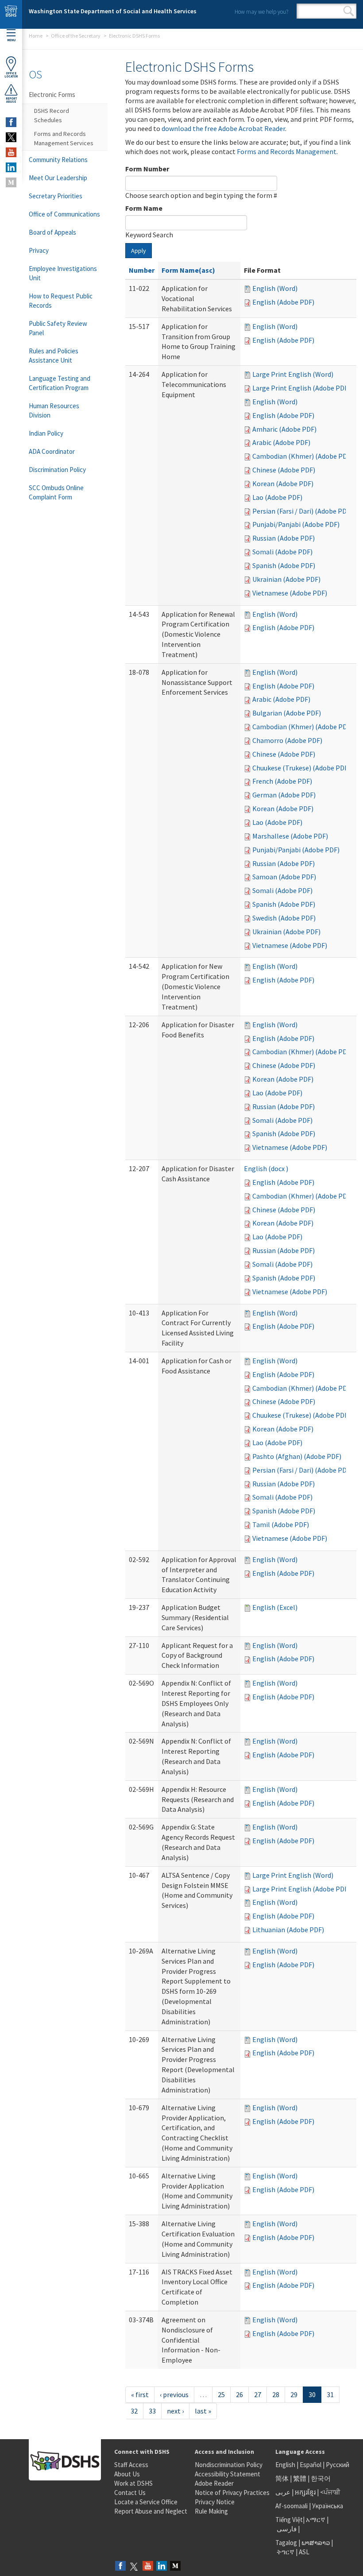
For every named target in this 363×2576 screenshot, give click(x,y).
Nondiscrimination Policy (229, 2465)
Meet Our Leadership (58, 178)
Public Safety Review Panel (58, 328)
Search (349, 11)
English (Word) (275, 288)
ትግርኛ (286, 2552)
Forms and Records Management (287, 151)
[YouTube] (148, 2566)
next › (175, 2411)
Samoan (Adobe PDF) (284, 877)
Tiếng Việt (289, 2520)
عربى (283, 2492)
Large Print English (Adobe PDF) (301, 388)
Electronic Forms (52, 95)
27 (258, 2394)
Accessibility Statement (228, 2474)
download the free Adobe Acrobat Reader (223, 128)
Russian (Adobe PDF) (284, 538)
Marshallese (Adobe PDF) (290, 836)
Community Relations (58, 160)
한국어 (321, 2478)
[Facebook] (120, 2566)
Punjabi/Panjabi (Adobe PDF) (296, 524)
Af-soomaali (292, 2506)
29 (294, 2394)
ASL (304, 2552)
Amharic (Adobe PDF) (284, 429)
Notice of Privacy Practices (232, 2493)
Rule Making (211, 2511)
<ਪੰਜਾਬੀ (330, 2492)
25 (221, 2394)
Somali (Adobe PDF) (282, 552)
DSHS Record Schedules (52, 115)
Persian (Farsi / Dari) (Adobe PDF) (302, 511)
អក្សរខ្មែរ (305, 2492)
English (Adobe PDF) (283, 302)
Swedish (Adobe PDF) (284, 918)
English (286, 2465)
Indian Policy (46, 433)
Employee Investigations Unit (63, 273)
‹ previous (174, 2394)
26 (239, 2394)
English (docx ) (266, 1168)
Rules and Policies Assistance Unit (54, 356)
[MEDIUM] (11, 182)
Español (311, 2465)
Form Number (147, 169)
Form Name (144, 208)
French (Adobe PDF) (282, 781)
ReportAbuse (11, 100)
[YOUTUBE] (11, 152)
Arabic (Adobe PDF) (281, 442)
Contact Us (130, 2493)
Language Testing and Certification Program (60, 383)
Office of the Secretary (76, 36)
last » (203, 2411)
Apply (139, 251)
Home (36, 36)
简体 (282, 2478)
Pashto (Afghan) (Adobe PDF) (297, 1456)
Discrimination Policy (57, 470)
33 (152, 2411)
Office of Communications (64, 214)
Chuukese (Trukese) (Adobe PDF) (301, 768)
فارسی (286, 2529)
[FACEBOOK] (11, 122)
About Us (127, 2474)
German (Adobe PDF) (284, 795)
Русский (338, 2465)
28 (276, 2394)
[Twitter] (134, 2566)
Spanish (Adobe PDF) (284, 565)
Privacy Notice (215, 2502)
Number (142, 270)
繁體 (300, 2478)
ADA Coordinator (52, 451)
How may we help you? (261, 12)
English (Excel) (275, 1607)
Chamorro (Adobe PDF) (287, 740)
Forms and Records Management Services (64, 138)
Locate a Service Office (146, 2502)
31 (330, 2394)
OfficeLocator (11, 75)
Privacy (39, 250)
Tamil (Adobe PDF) (281, 1524)
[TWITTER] (11, 137)
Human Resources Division (54, 410)
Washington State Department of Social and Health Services (113, 11)
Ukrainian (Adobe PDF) (286, 579)
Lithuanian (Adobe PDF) (288, 1930)
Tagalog (286, 2543)
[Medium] (175, 2566)
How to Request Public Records (61, 301)
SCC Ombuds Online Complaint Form (56, 492)
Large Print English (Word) (293, 374)
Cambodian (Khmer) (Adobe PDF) (303, 456)
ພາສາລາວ (316, 2543)
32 (134, 2411)
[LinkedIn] (162, 2566)
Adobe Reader (214, 2483)
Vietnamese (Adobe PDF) (290, 593)
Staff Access (131, 2465)
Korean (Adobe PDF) (283, 483)
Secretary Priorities (56, 196)
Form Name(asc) (188, 270)
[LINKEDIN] (11, 167)
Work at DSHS (133, 2483)
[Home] (11, 14)
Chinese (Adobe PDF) (284, 470)
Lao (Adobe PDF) (277, 497)
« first (140, 2394)
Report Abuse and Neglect (151, 2511)
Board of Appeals (52, 232)
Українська (328, 2506)
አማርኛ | (317, 2520)
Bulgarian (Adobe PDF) (287, 713)
